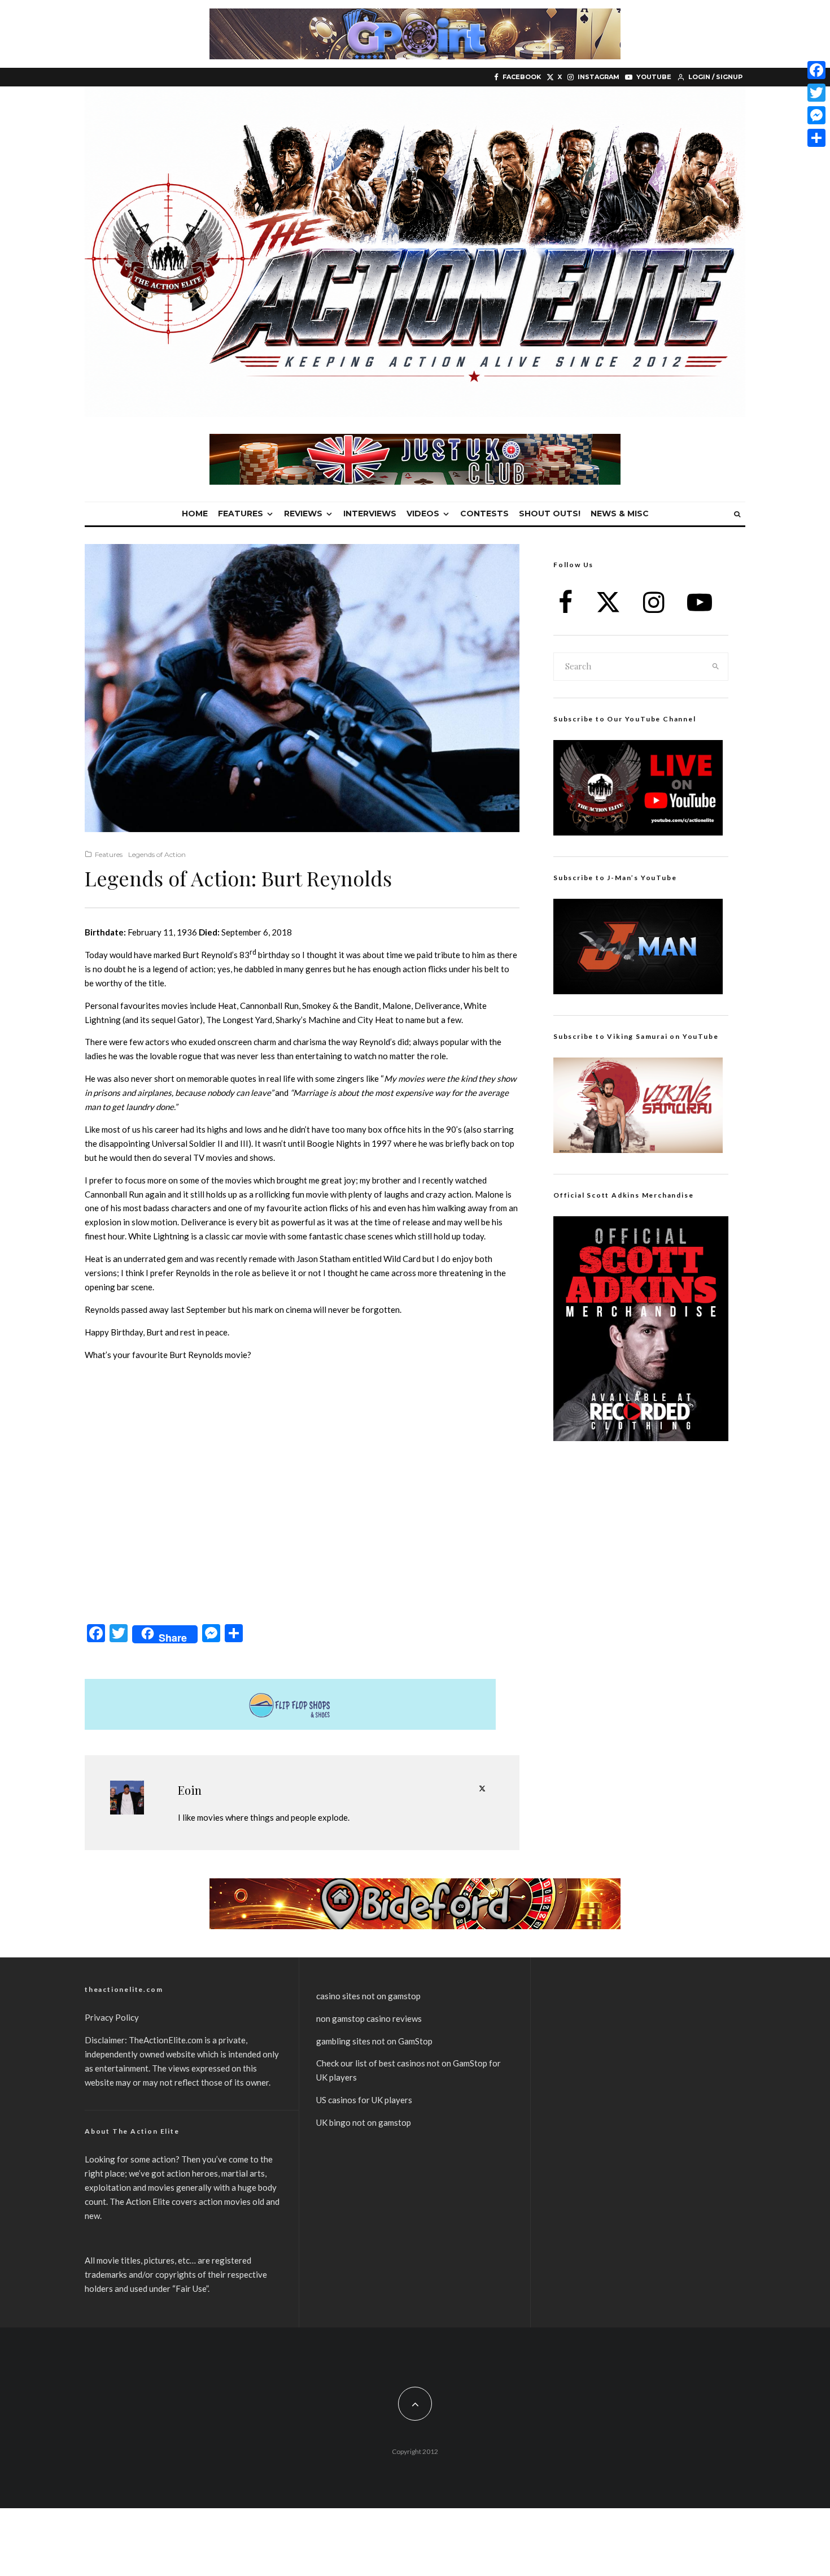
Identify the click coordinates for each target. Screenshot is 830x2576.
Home (195, 514)
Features (241, 514)
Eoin (190, 1790)
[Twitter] (816, 93)
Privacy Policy (112, 2017)
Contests (484, 514)
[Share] (816, 138)
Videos (423, 514)
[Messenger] (816, 115)
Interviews (370, 514)
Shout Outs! (550, 514)
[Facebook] (816, 70)
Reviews (303, 514)
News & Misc (620, 514)
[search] (716, 667)
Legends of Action (157, 854)
